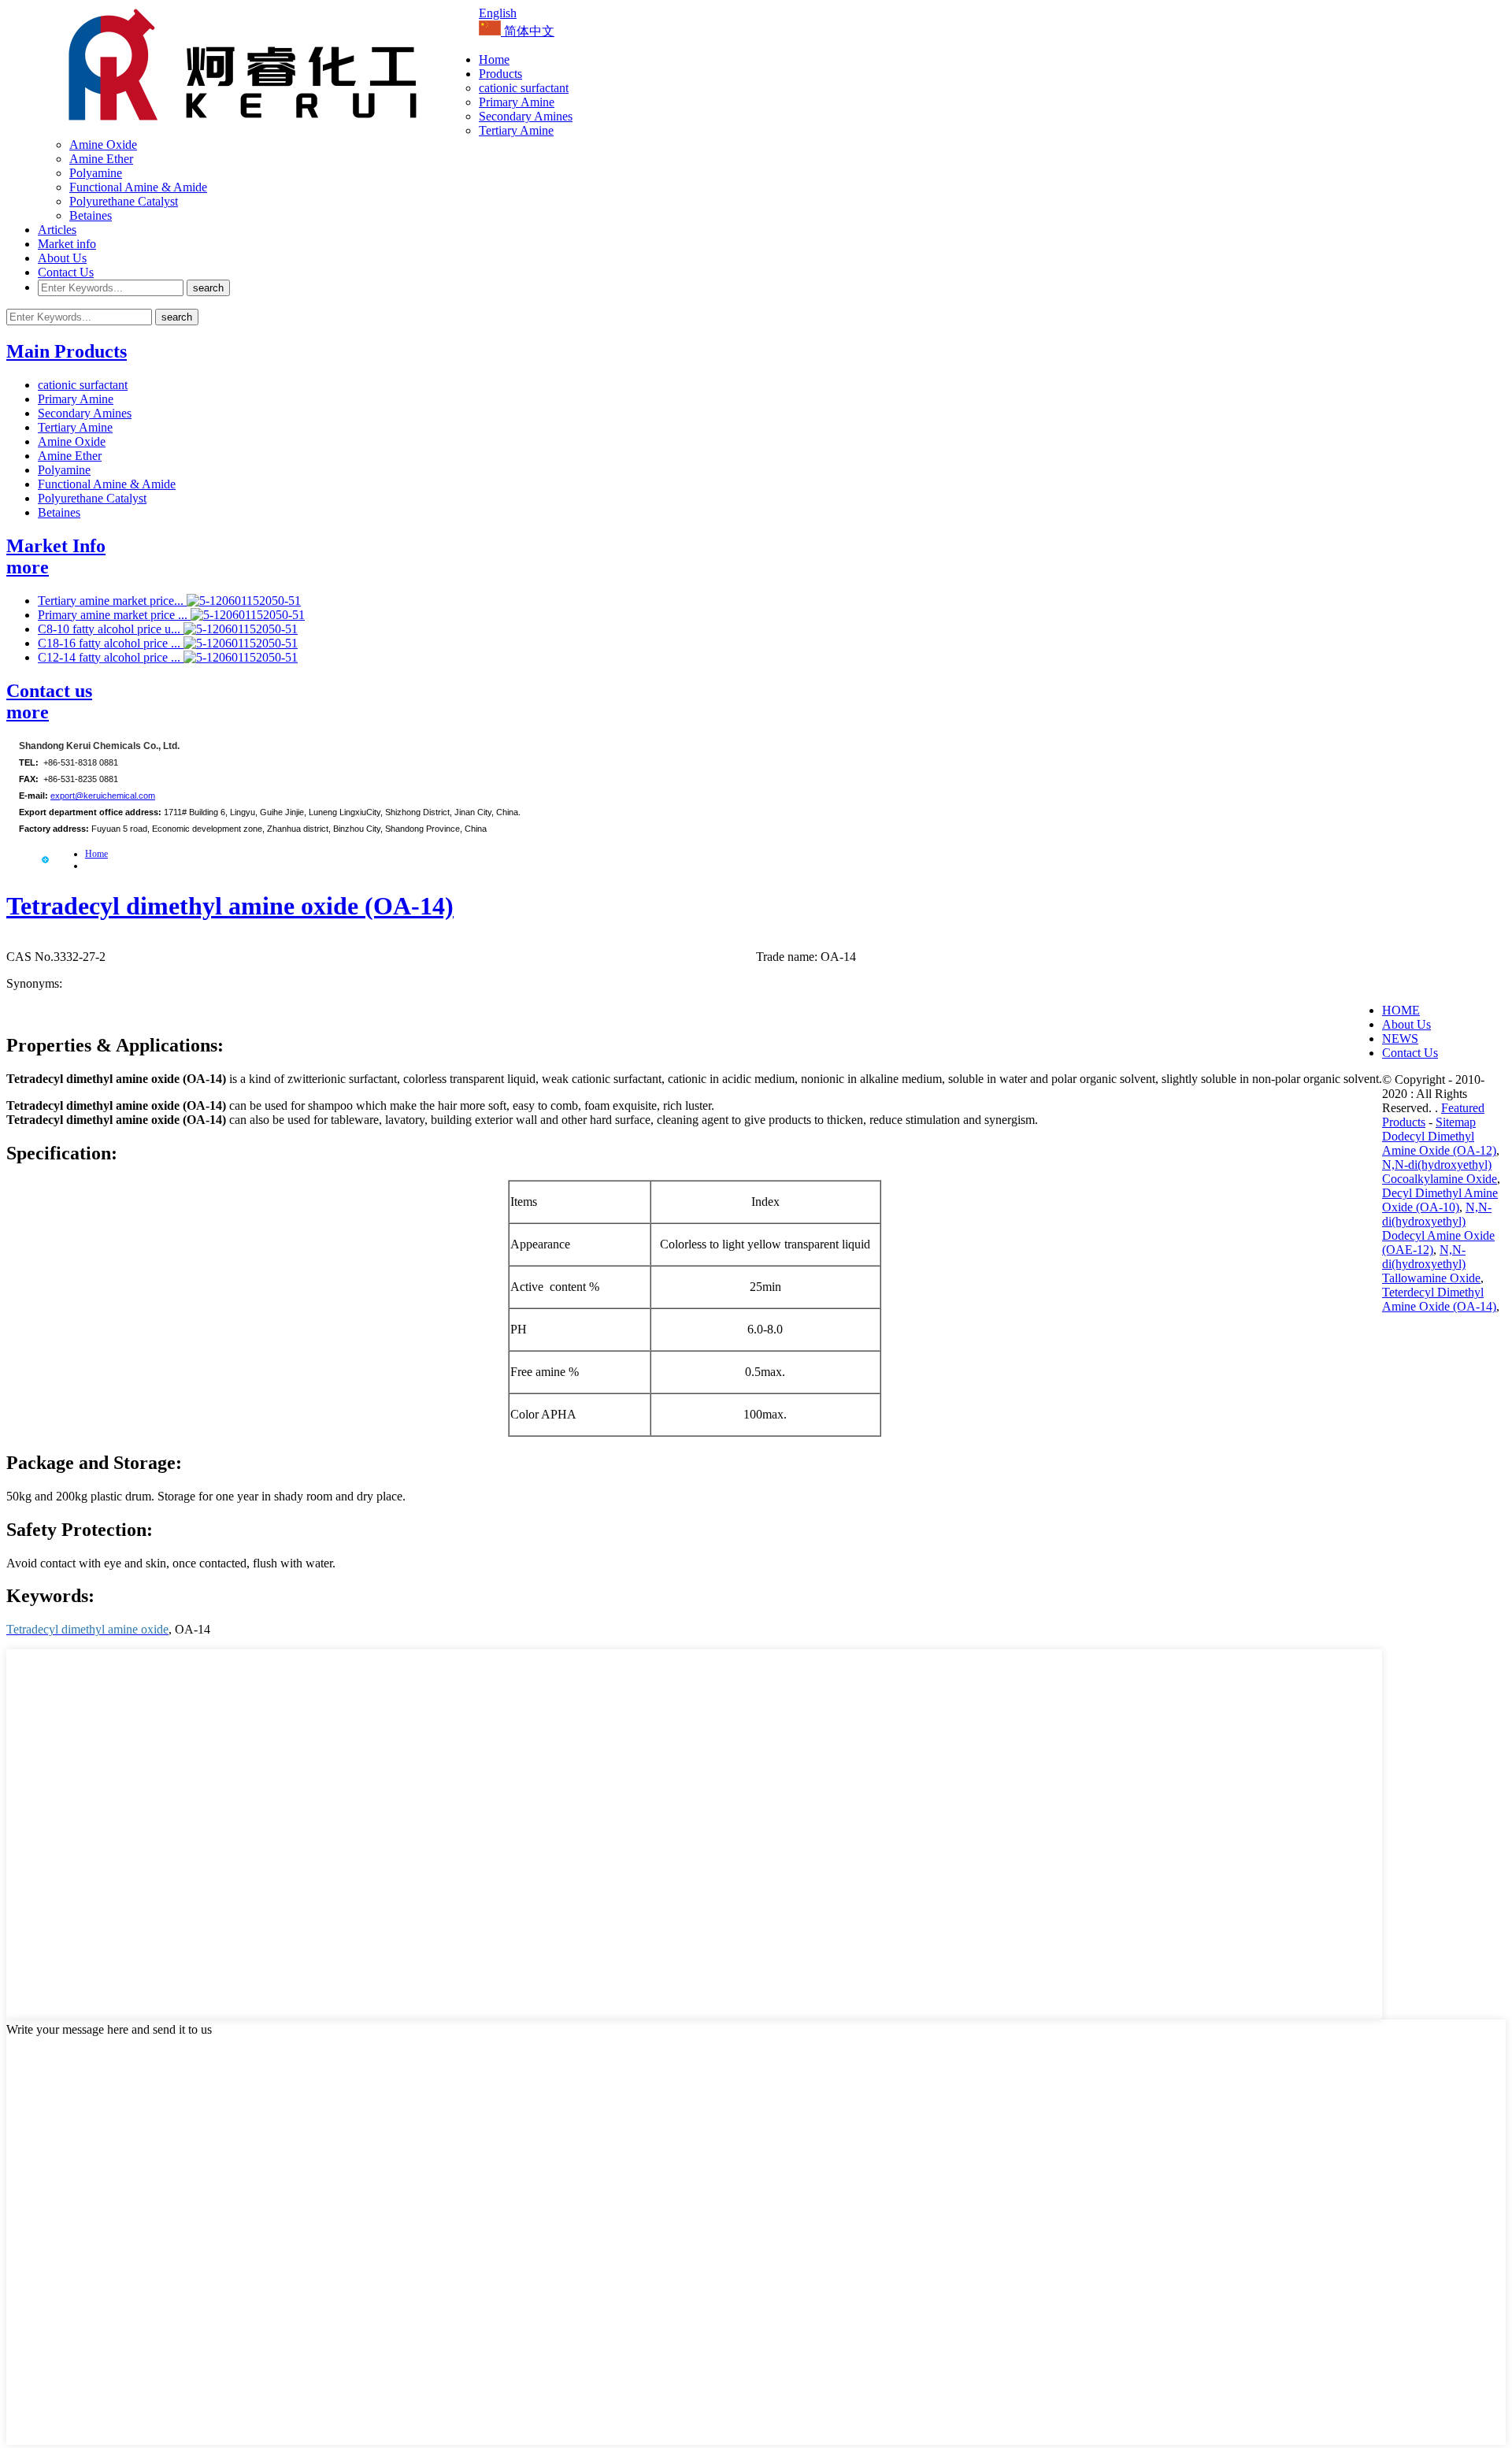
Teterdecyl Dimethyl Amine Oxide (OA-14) (1439, 1299)
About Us (62, 258)
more (28, 567)
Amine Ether (101, 159)
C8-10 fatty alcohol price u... (111, 629)
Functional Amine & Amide (138, 187)
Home (494, 59)
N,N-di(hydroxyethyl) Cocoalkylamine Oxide (1440, 1172)
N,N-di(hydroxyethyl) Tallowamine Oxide (1431, 1264)
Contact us (49, 691)
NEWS (1400, 1039)
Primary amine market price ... (114, 615)
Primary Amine (517, 102)
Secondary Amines (526, 116)
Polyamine (96, 173)
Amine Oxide (103, 145)
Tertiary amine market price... (112, 601)
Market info (67, 244)
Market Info (56, 546)
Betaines (91, 215)
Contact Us (66, 272)
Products (500, 74)
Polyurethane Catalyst (124, 201)
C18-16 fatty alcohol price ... (111, 643)
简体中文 (528, 31)
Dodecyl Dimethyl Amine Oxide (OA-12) (1439, 1143)
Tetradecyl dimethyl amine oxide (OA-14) (230, 906)
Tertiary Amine (516, 130)
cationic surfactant (524, 88)
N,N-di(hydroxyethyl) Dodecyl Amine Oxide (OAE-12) (1438, 1228)
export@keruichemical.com (103, 796)
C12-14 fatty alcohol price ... (111, 657)
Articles (57, 230)
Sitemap (1456, 1122)
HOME (1401, 1010)
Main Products (67, 351)
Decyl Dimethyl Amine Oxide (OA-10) (1440, 1200)
